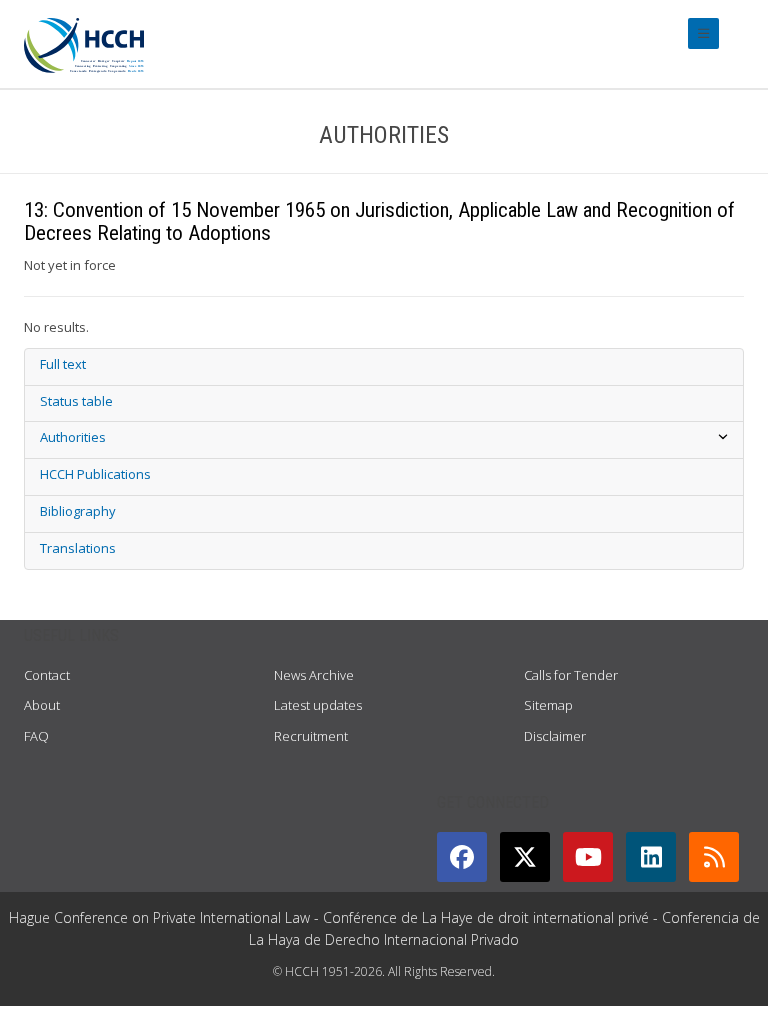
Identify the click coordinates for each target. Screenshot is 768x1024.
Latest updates (318, 705)
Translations (78, 548)
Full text (63, 364)
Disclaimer (555, 736)
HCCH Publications (95, 474)
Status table (76, 401)
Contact (47, 675)
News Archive (314, 675)
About (42, 705)
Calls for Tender (571, 675)
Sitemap (548, 705)
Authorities (73, 437)
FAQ (36, 736)
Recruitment (311, 736)
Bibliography (78, 511)
